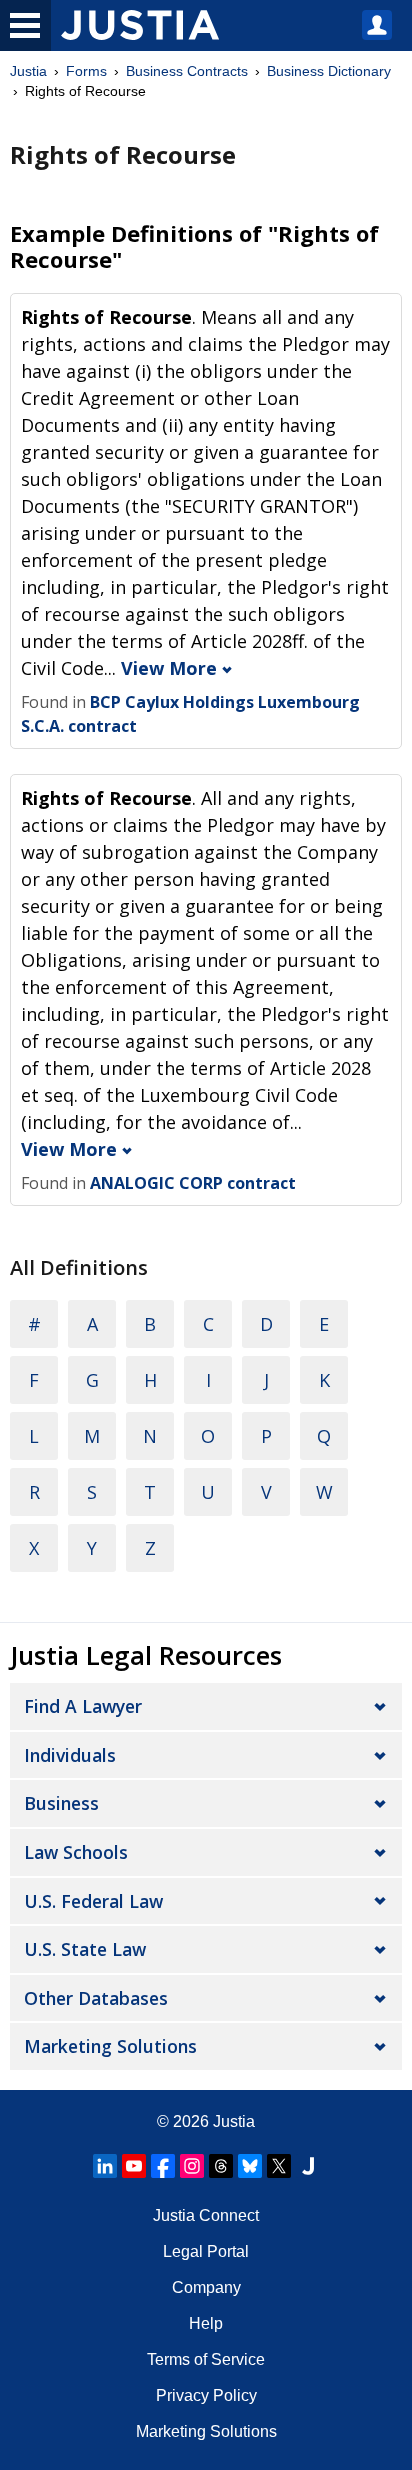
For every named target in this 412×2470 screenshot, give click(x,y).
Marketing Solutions (110, 2046)
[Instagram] (192, 2166)
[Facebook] (163, 2166)
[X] (279, 2166)
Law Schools (76, 1852)
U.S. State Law (85, 1949)
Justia (28, 71)
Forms (86, 71)
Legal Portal (206, 2251)
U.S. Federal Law (93, 1901)
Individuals (70, 1755)
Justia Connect (206, 2215)
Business (61, 1803)
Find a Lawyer (83, 1706)
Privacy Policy (206, 2395)
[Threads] (221, 2166)
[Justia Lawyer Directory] (308, 2166)
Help (206, 2323)
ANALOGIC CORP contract (193, 1183)
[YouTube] (134, 2166)
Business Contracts (187, 71)
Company (206, 2287)
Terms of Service (206, 2359)
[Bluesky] (250, 2166)
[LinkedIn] (105, 2166)
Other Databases (96, 1998)
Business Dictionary (329, 71)
